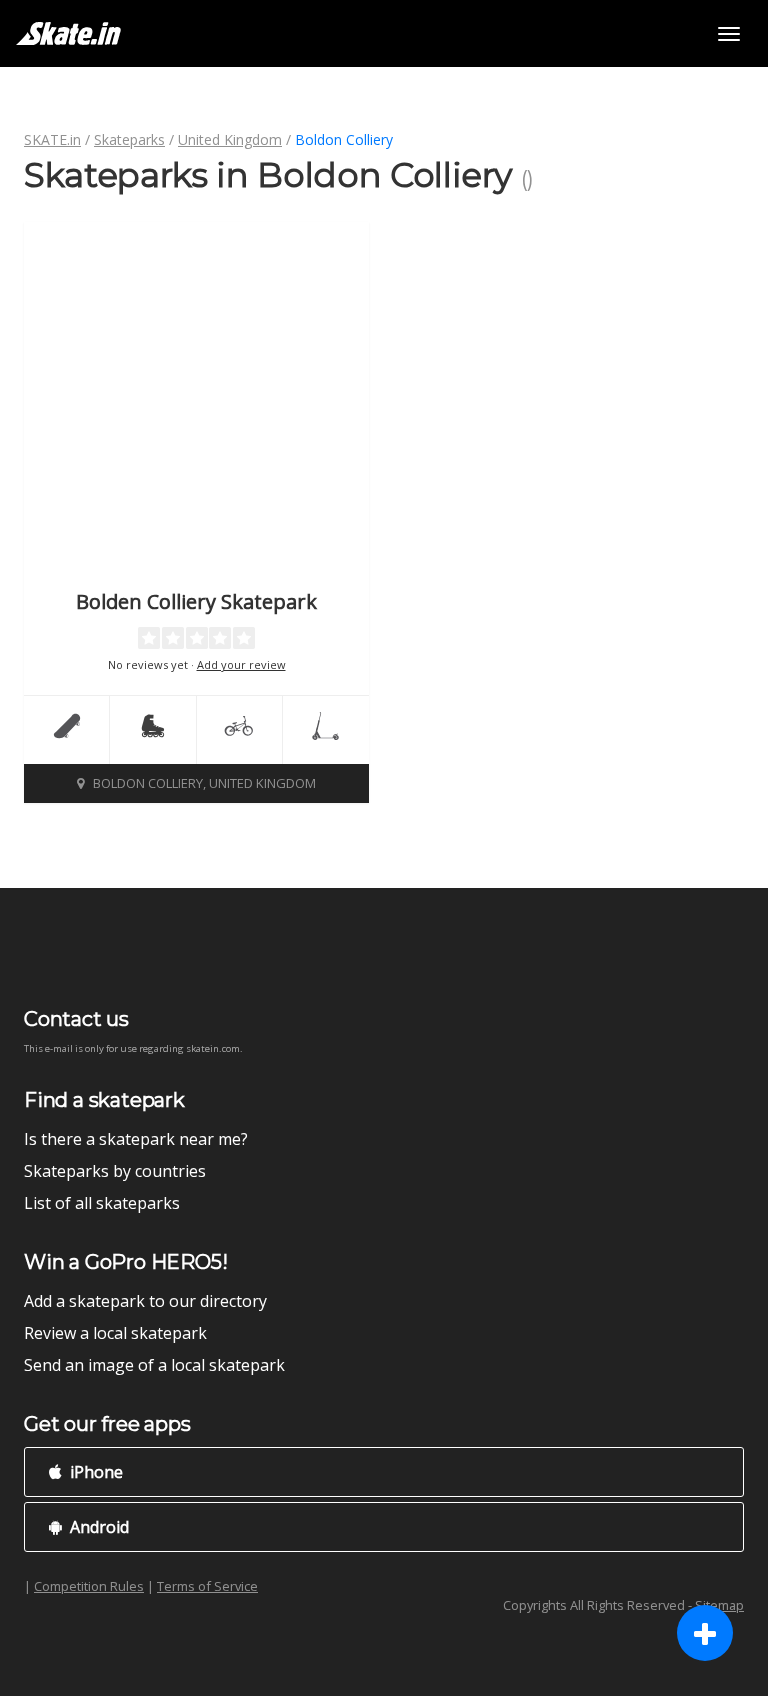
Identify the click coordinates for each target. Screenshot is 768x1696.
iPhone (94, 1472)
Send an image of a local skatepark (154, 1365)
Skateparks (129, 139)
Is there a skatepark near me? (136, 1139)
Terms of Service (207, 1586)
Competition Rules (89, 1586)
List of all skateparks (102, 1203)
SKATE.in (52, 139)
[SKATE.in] (68, 33)
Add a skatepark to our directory (145, 1301)
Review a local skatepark (115, 1333)
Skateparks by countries (115, 1171)
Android (97, 1527)
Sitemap (719, 1605)
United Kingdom (230, 139)
